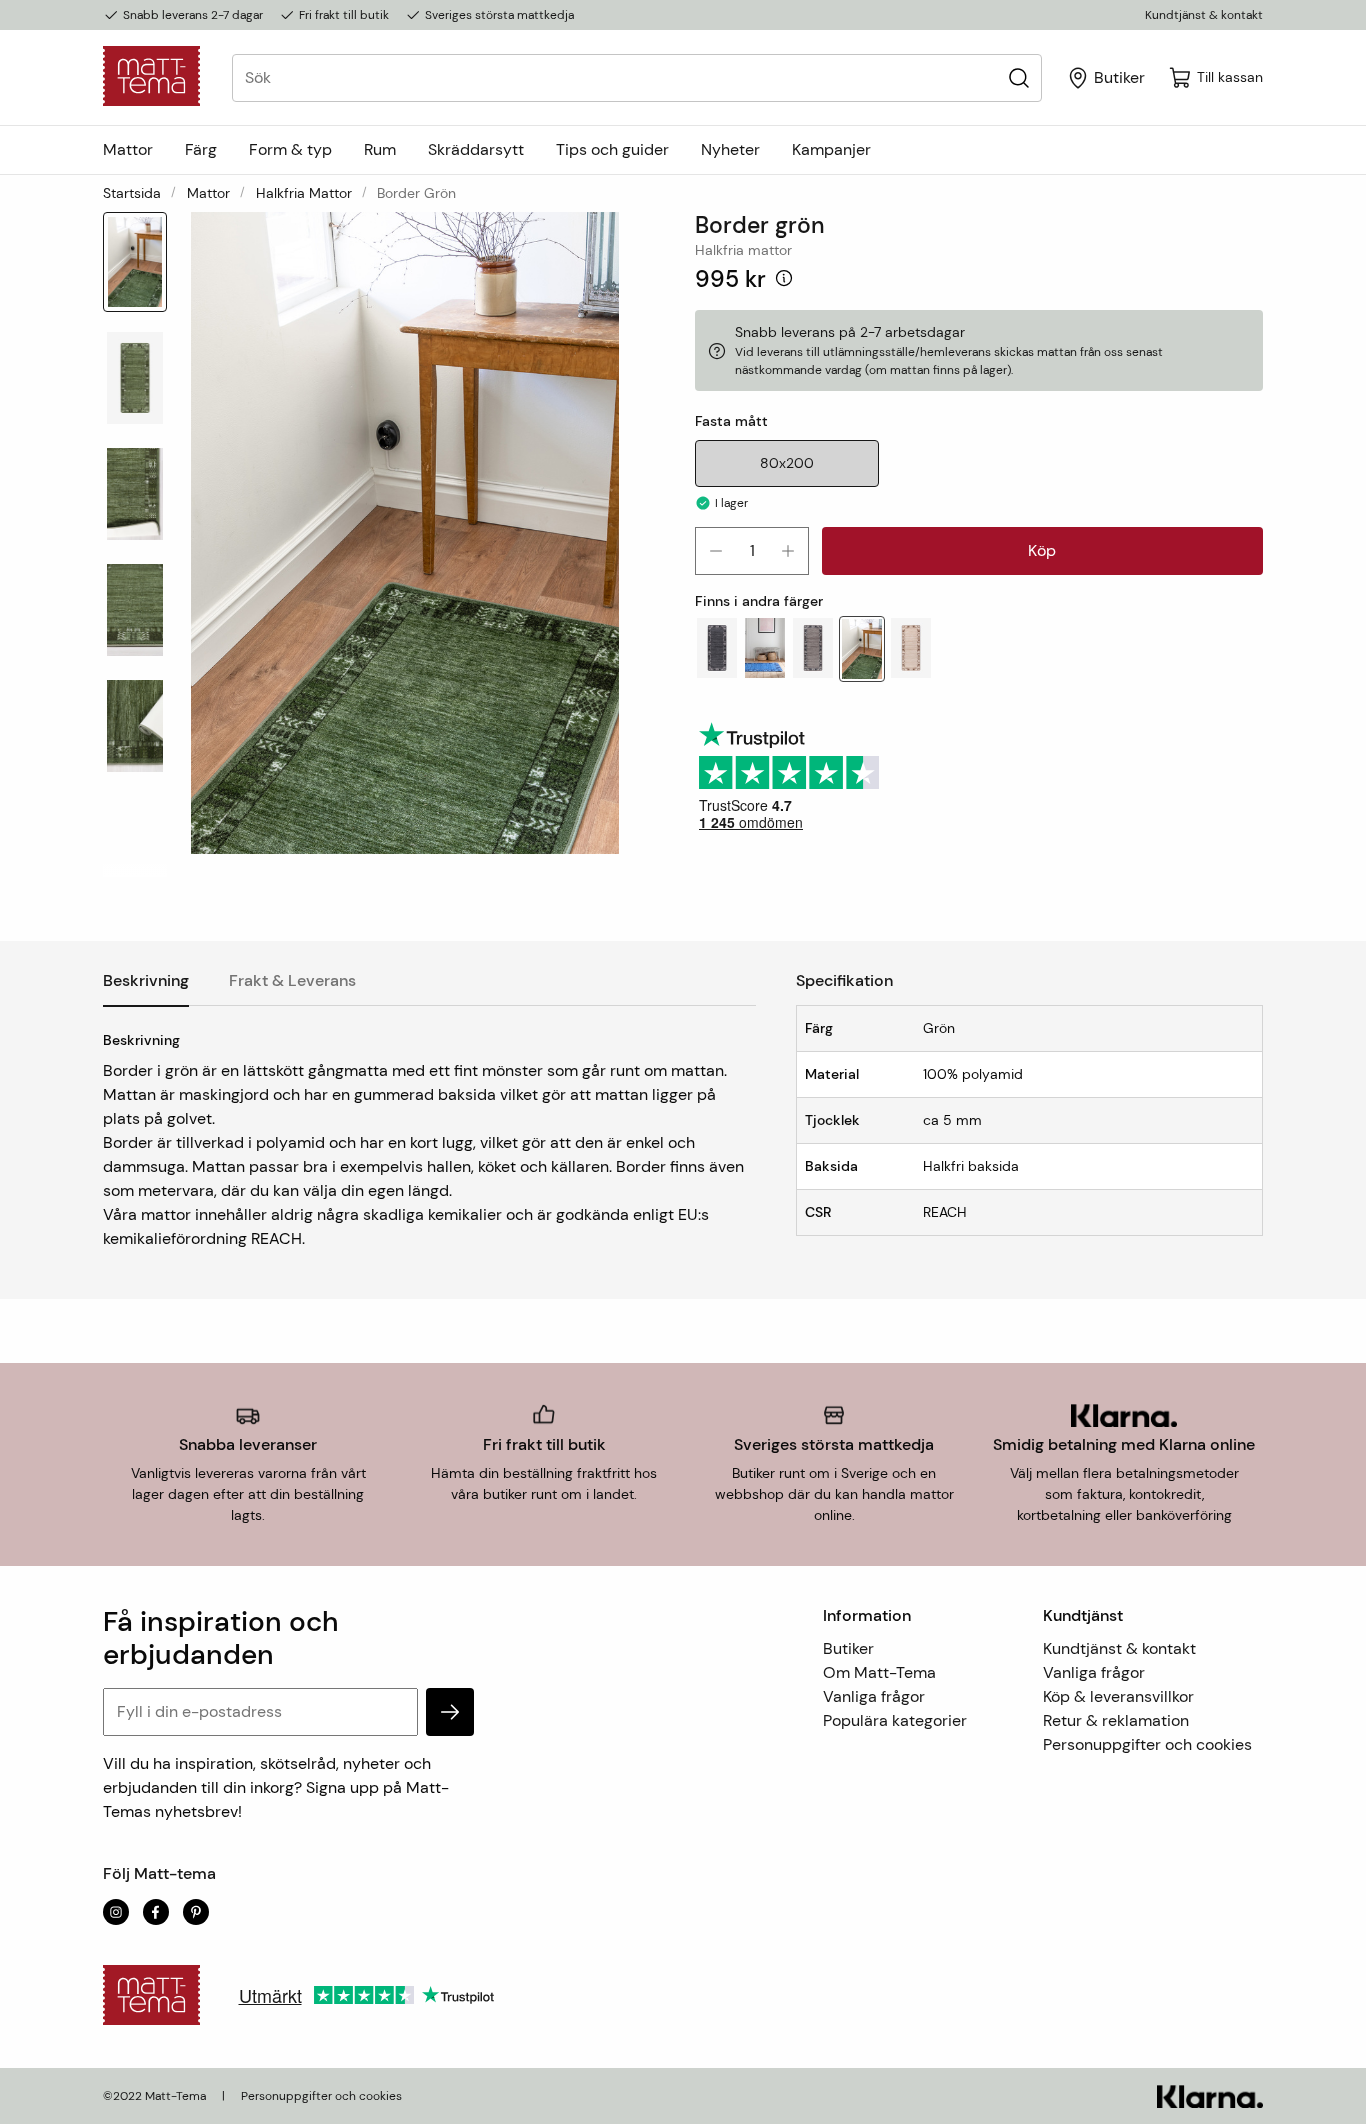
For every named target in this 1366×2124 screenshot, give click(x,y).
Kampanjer (831, 149)
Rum (380, 149)
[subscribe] (450, 1712)
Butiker (848, 1648)
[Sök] (1018, 77)
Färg (201, 149)
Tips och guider (612, 149)
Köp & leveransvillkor (1118, 1696)
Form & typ (290, 149)
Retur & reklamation (1116, 1720)
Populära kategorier (895, 1720)
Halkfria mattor (304, 193)
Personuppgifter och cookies (1147, 1744)
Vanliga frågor (874, 1696)
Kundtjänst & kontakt (1204, 15)
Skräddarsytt (476, 149)
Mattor (128, 149)
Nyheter (730, 149)
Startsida (132, 193)
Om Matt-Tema (879, 1672)
